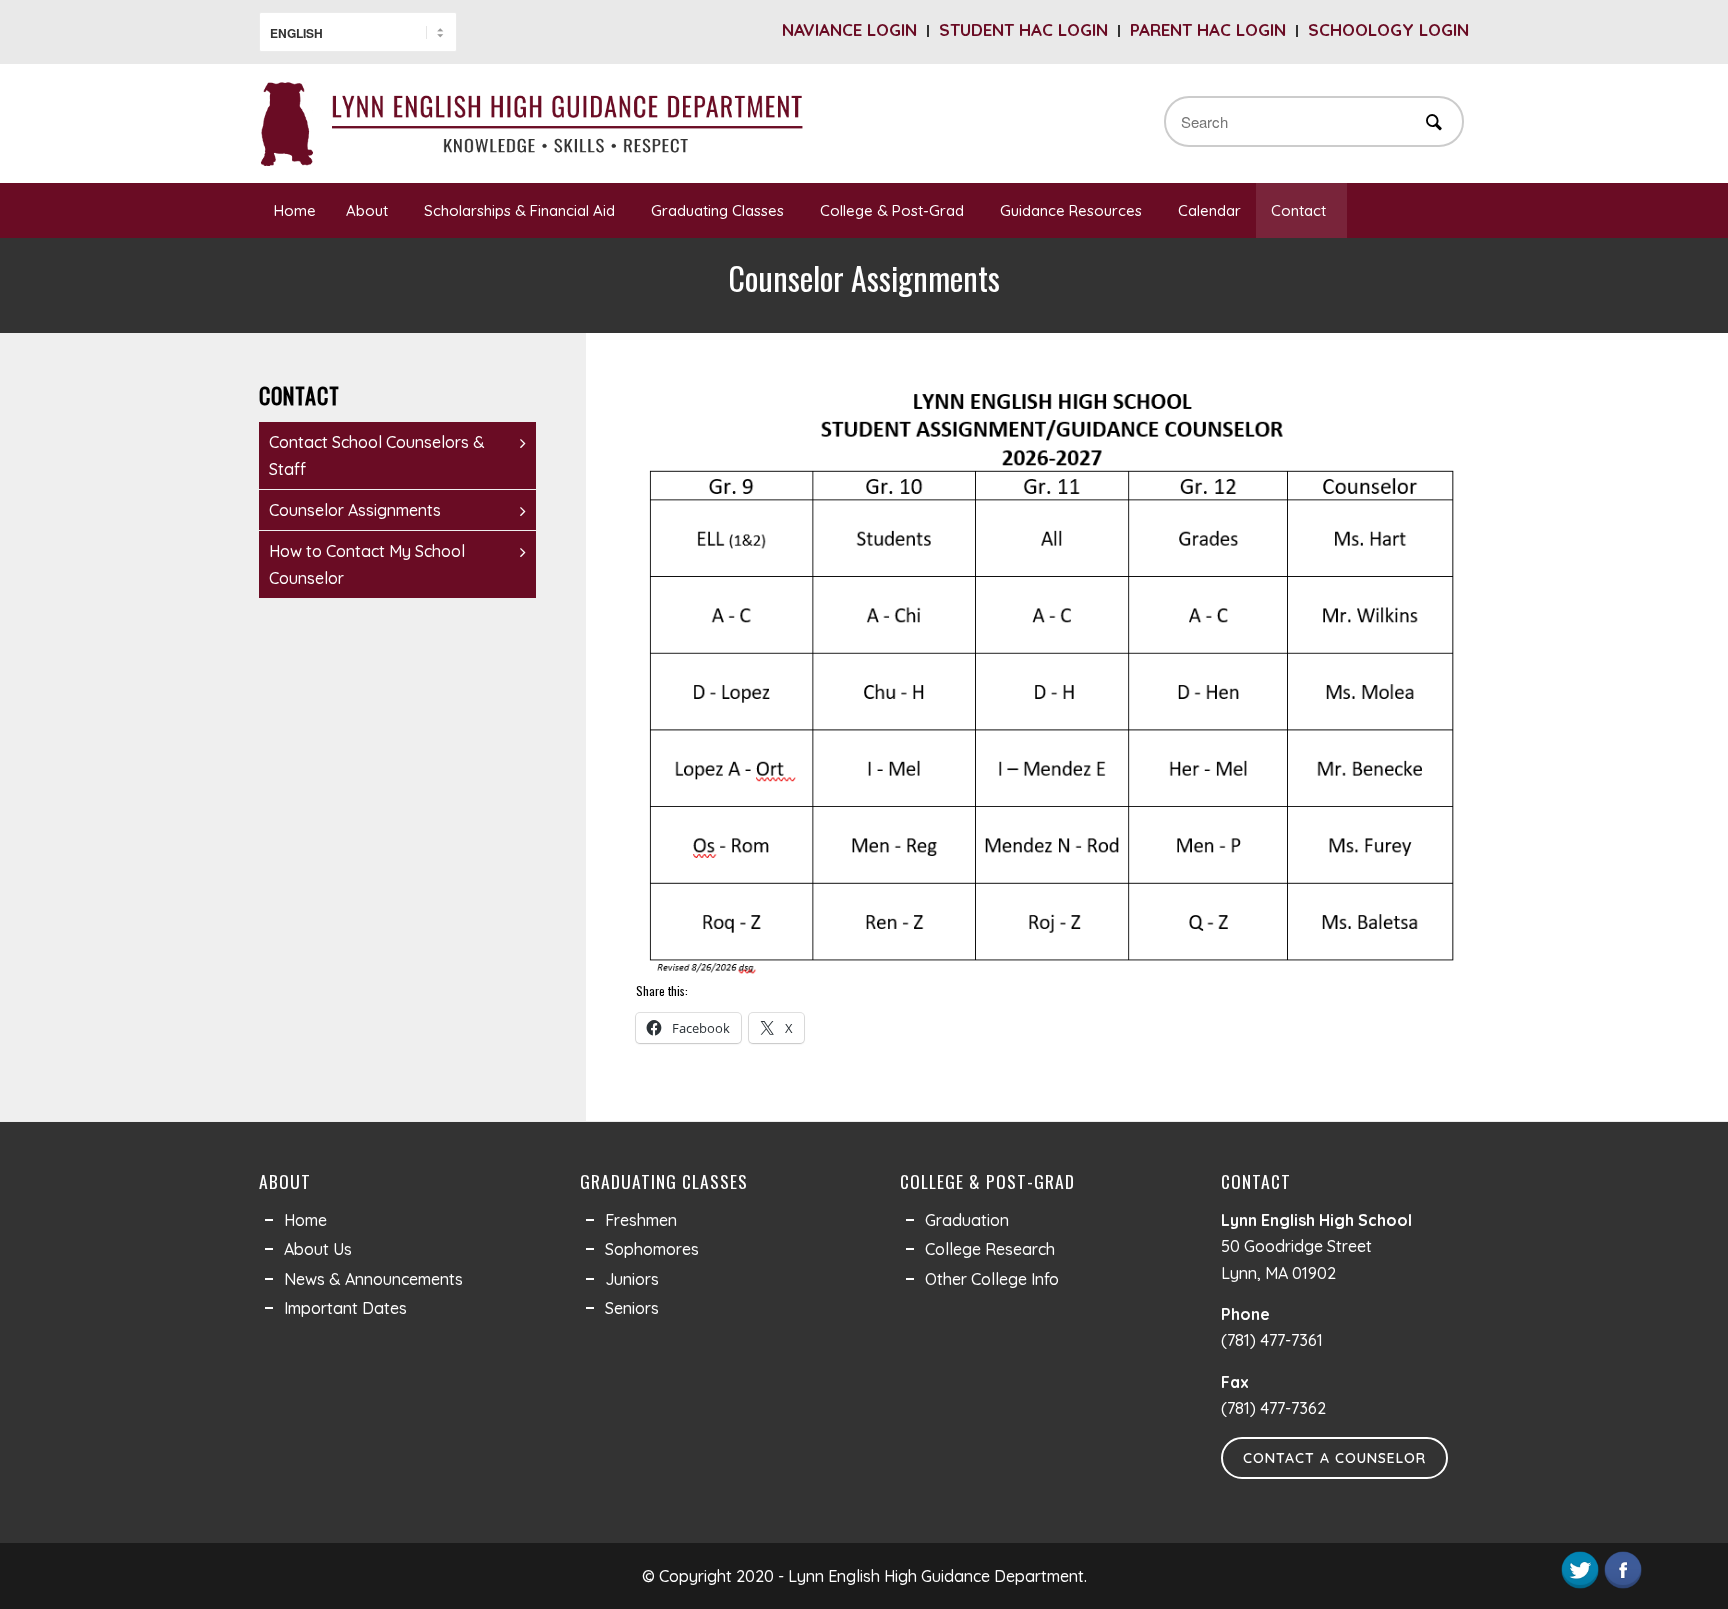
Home (295, 210)
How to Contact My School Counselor (367, 564)
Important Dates (345, 1308)
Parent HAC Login (1208, 29)
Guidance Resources (1071, 210)
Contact (1298, 210)
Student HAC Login (1023, 29)
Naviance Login (849, 29)
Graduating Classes (717, 210)
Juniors (632, 1279)
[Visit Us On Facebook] (1622, 1585)
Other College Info (992, 1279)
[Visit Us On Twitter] (1579, 1585)
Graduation (967, 1220)
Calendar (1209, 210)
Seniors (632, 1308)
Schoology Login (1388, 29)
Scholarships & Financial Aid (519, 210)
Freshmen (641, 1220)
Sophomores (652, 1249)
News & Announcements (373, 1279)
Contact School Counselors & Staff (377, 455)
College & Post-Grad (892, 210)
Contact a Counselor (1334, 1458)
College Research (990, 1249)
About (367, 210)
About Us (318, 1249)
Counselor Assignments (355, 510)
